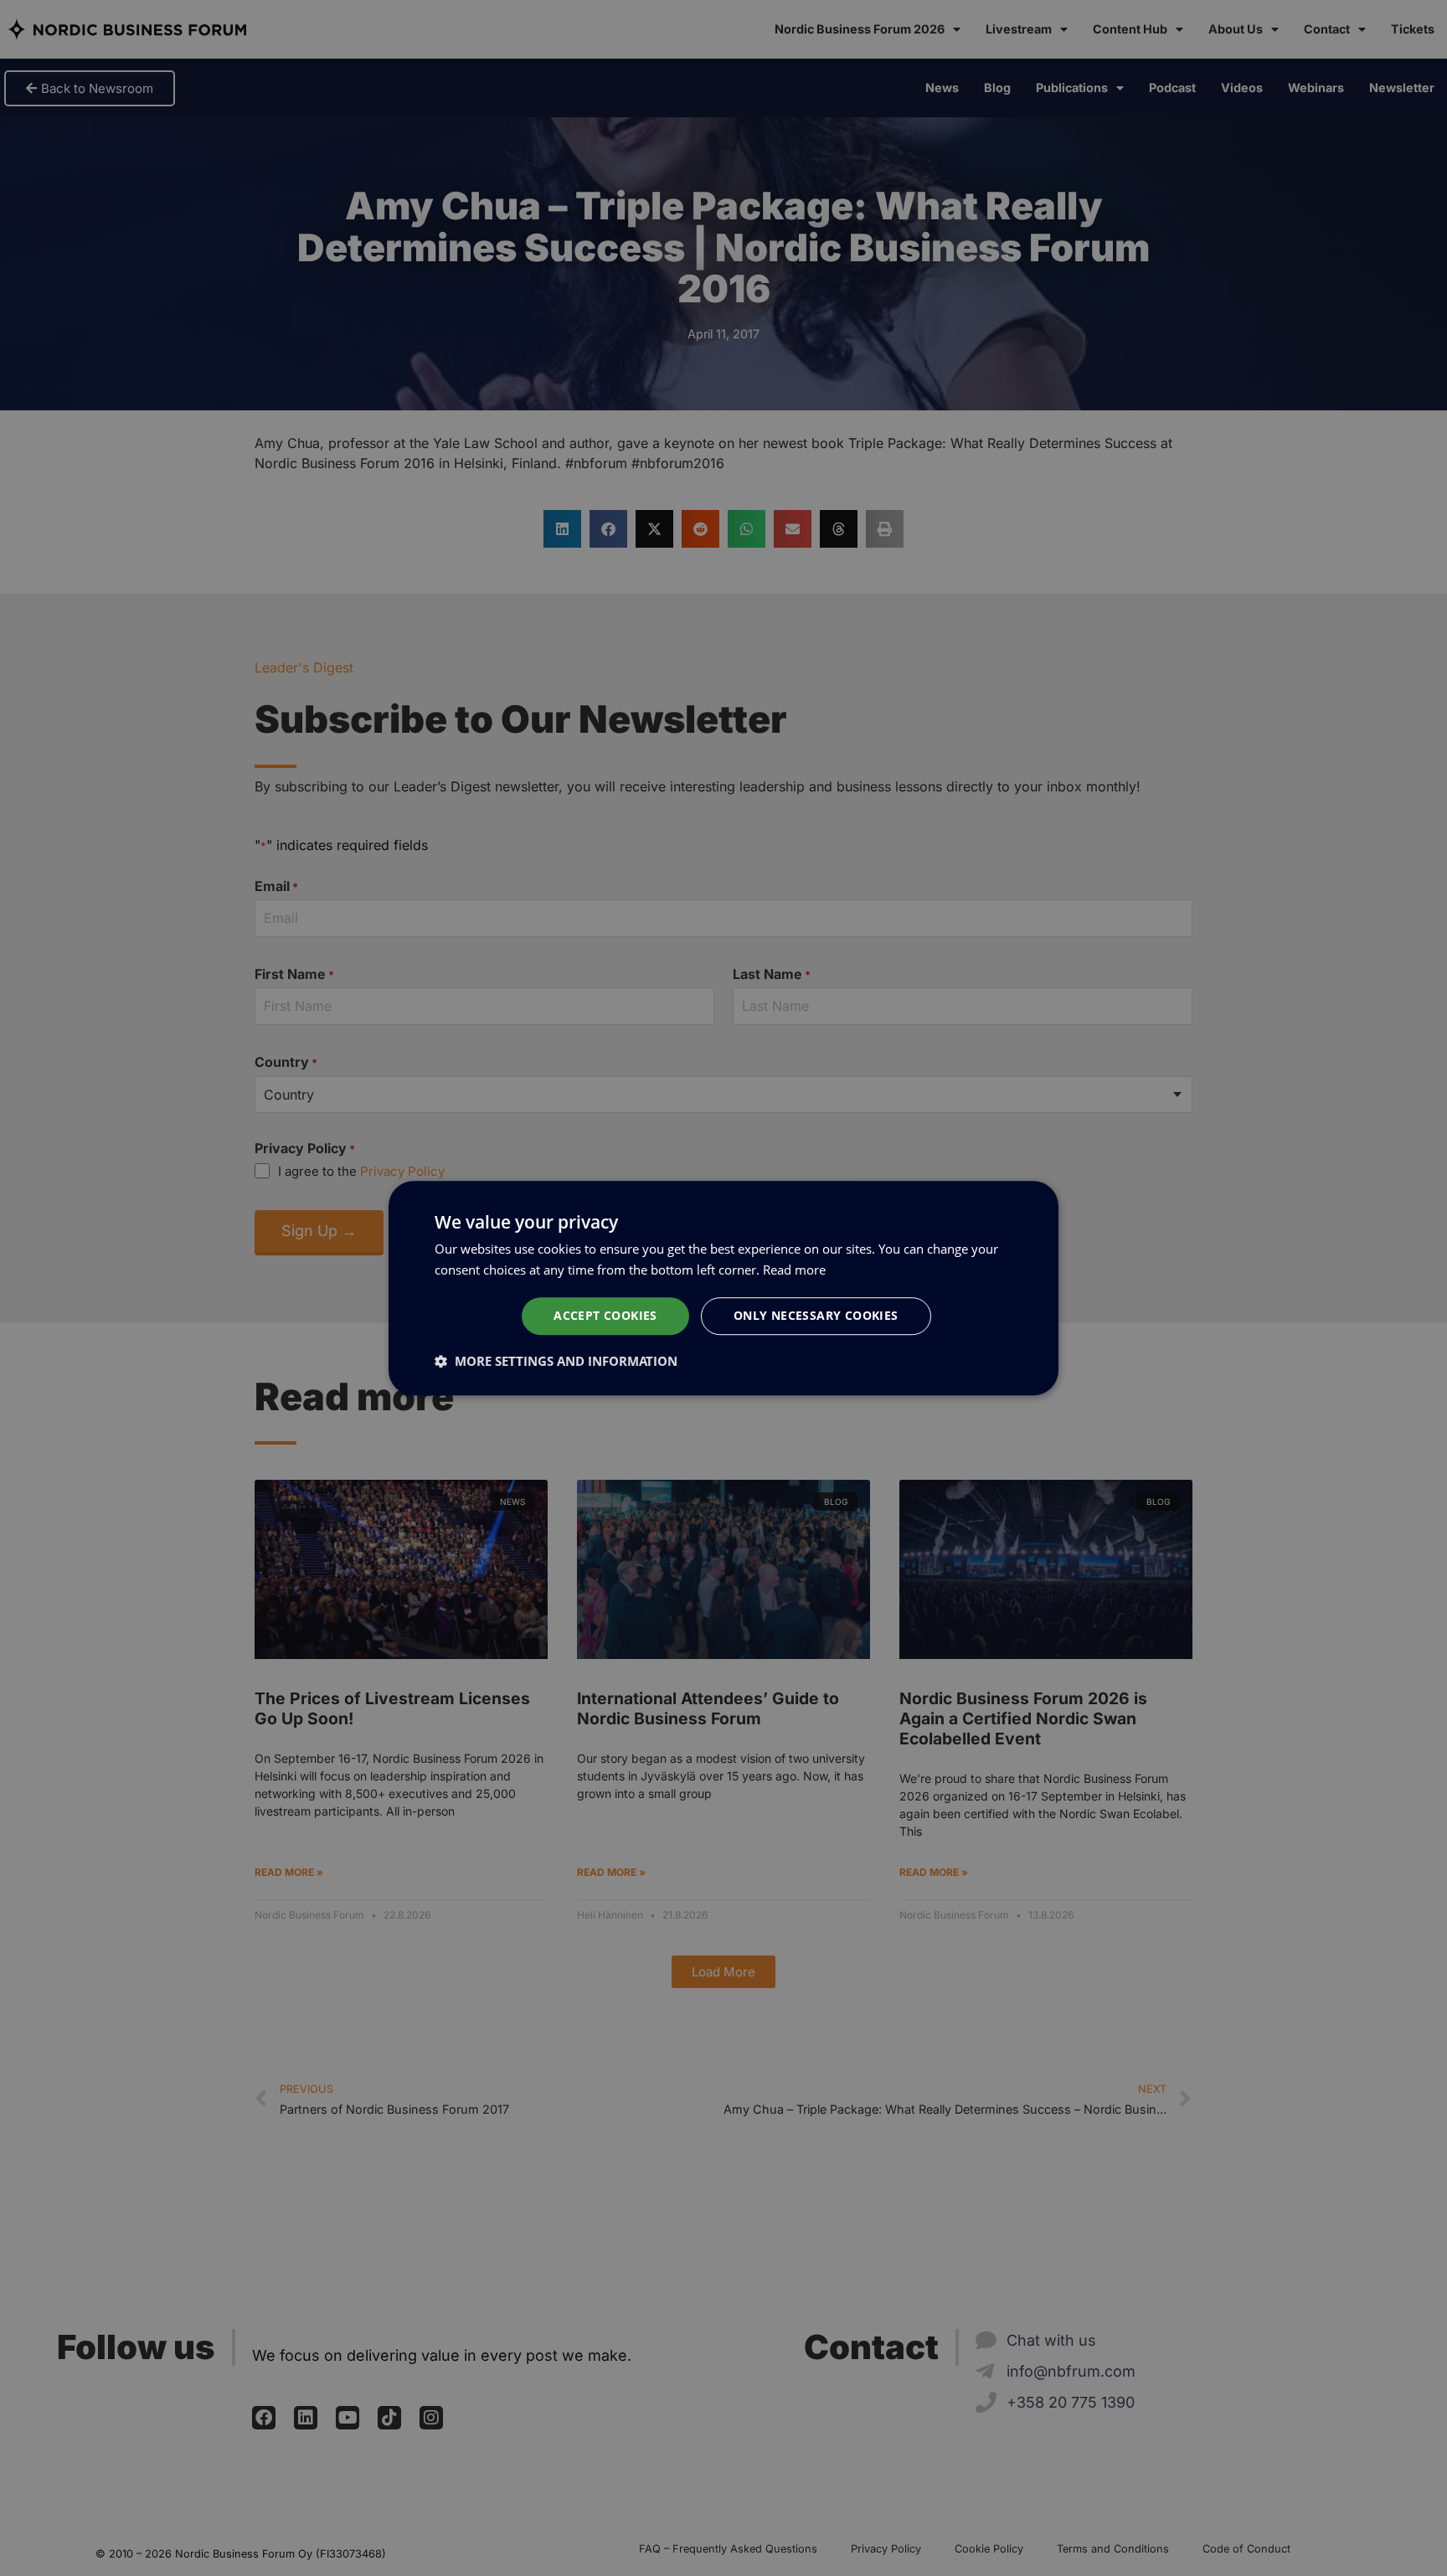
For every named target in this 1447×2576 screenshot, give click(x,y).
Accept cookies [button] (605, 1315)
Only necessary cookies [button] (816, 1315)
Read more (794, 1270)
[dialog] (723, 1288)
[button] (556, 1361)
